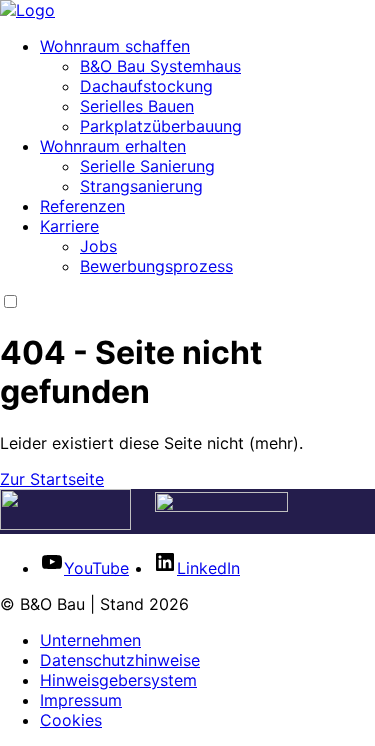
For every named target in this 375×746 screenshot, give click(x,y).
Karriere (69, 226)
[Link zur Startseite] (27, 10)
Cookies (71, 720)
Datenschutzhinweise (120, 660)
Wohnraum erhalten (113, 146)
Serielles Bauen (137, 106)
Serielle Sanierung (147, 166)
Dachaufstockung (146, 86)
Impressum (81, 700)
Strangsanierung (141, 186)
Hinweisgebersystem (118, 680)
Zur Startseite (52, 479)
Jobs (98, 246)
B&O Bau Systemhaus (160, 66)
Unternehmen (90, 640)
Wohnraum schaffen (115, 46)
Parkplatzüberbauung (161, 126)
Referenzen (82, 206)
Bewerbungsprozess (156, 266)
